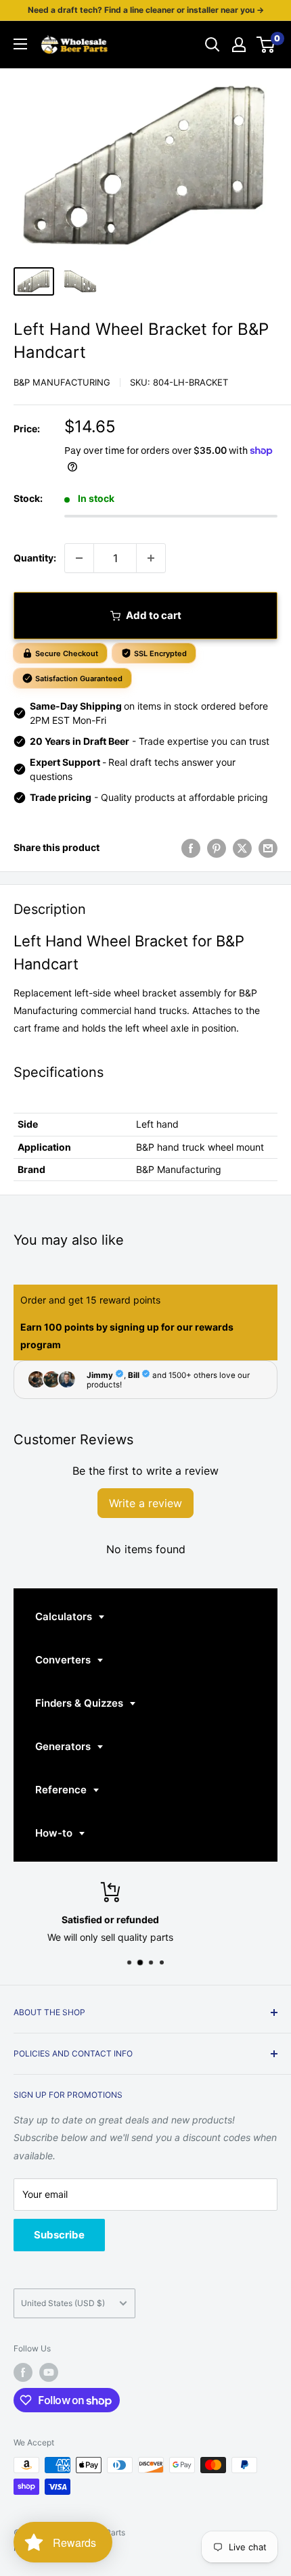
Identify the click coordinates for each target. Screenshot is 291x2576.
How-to (55, 1833)
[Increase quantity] (151, 558)
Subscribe (59, 2235)
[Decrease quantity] (79, 558)
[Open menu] (20, 44)
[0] (266, 45)
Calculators (65, 1616)
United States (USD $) (63, 2303)
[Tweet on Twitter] (242, 848)
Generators (64, 1746)
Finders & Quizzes (81, 1703)
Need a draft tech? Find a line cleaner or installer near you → (146, 10)
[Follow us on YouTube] (49, 2372)
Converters (64, 1660)
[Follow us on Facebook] (23, 2372)
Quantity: (35, 558)
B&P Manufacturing (62, 382)
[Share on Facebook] (191, 848)
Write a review (145, 1503)
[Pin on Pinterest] (217, 848)
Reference (62, 1790)
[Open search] (212, 45)
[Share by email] (268, 848)
